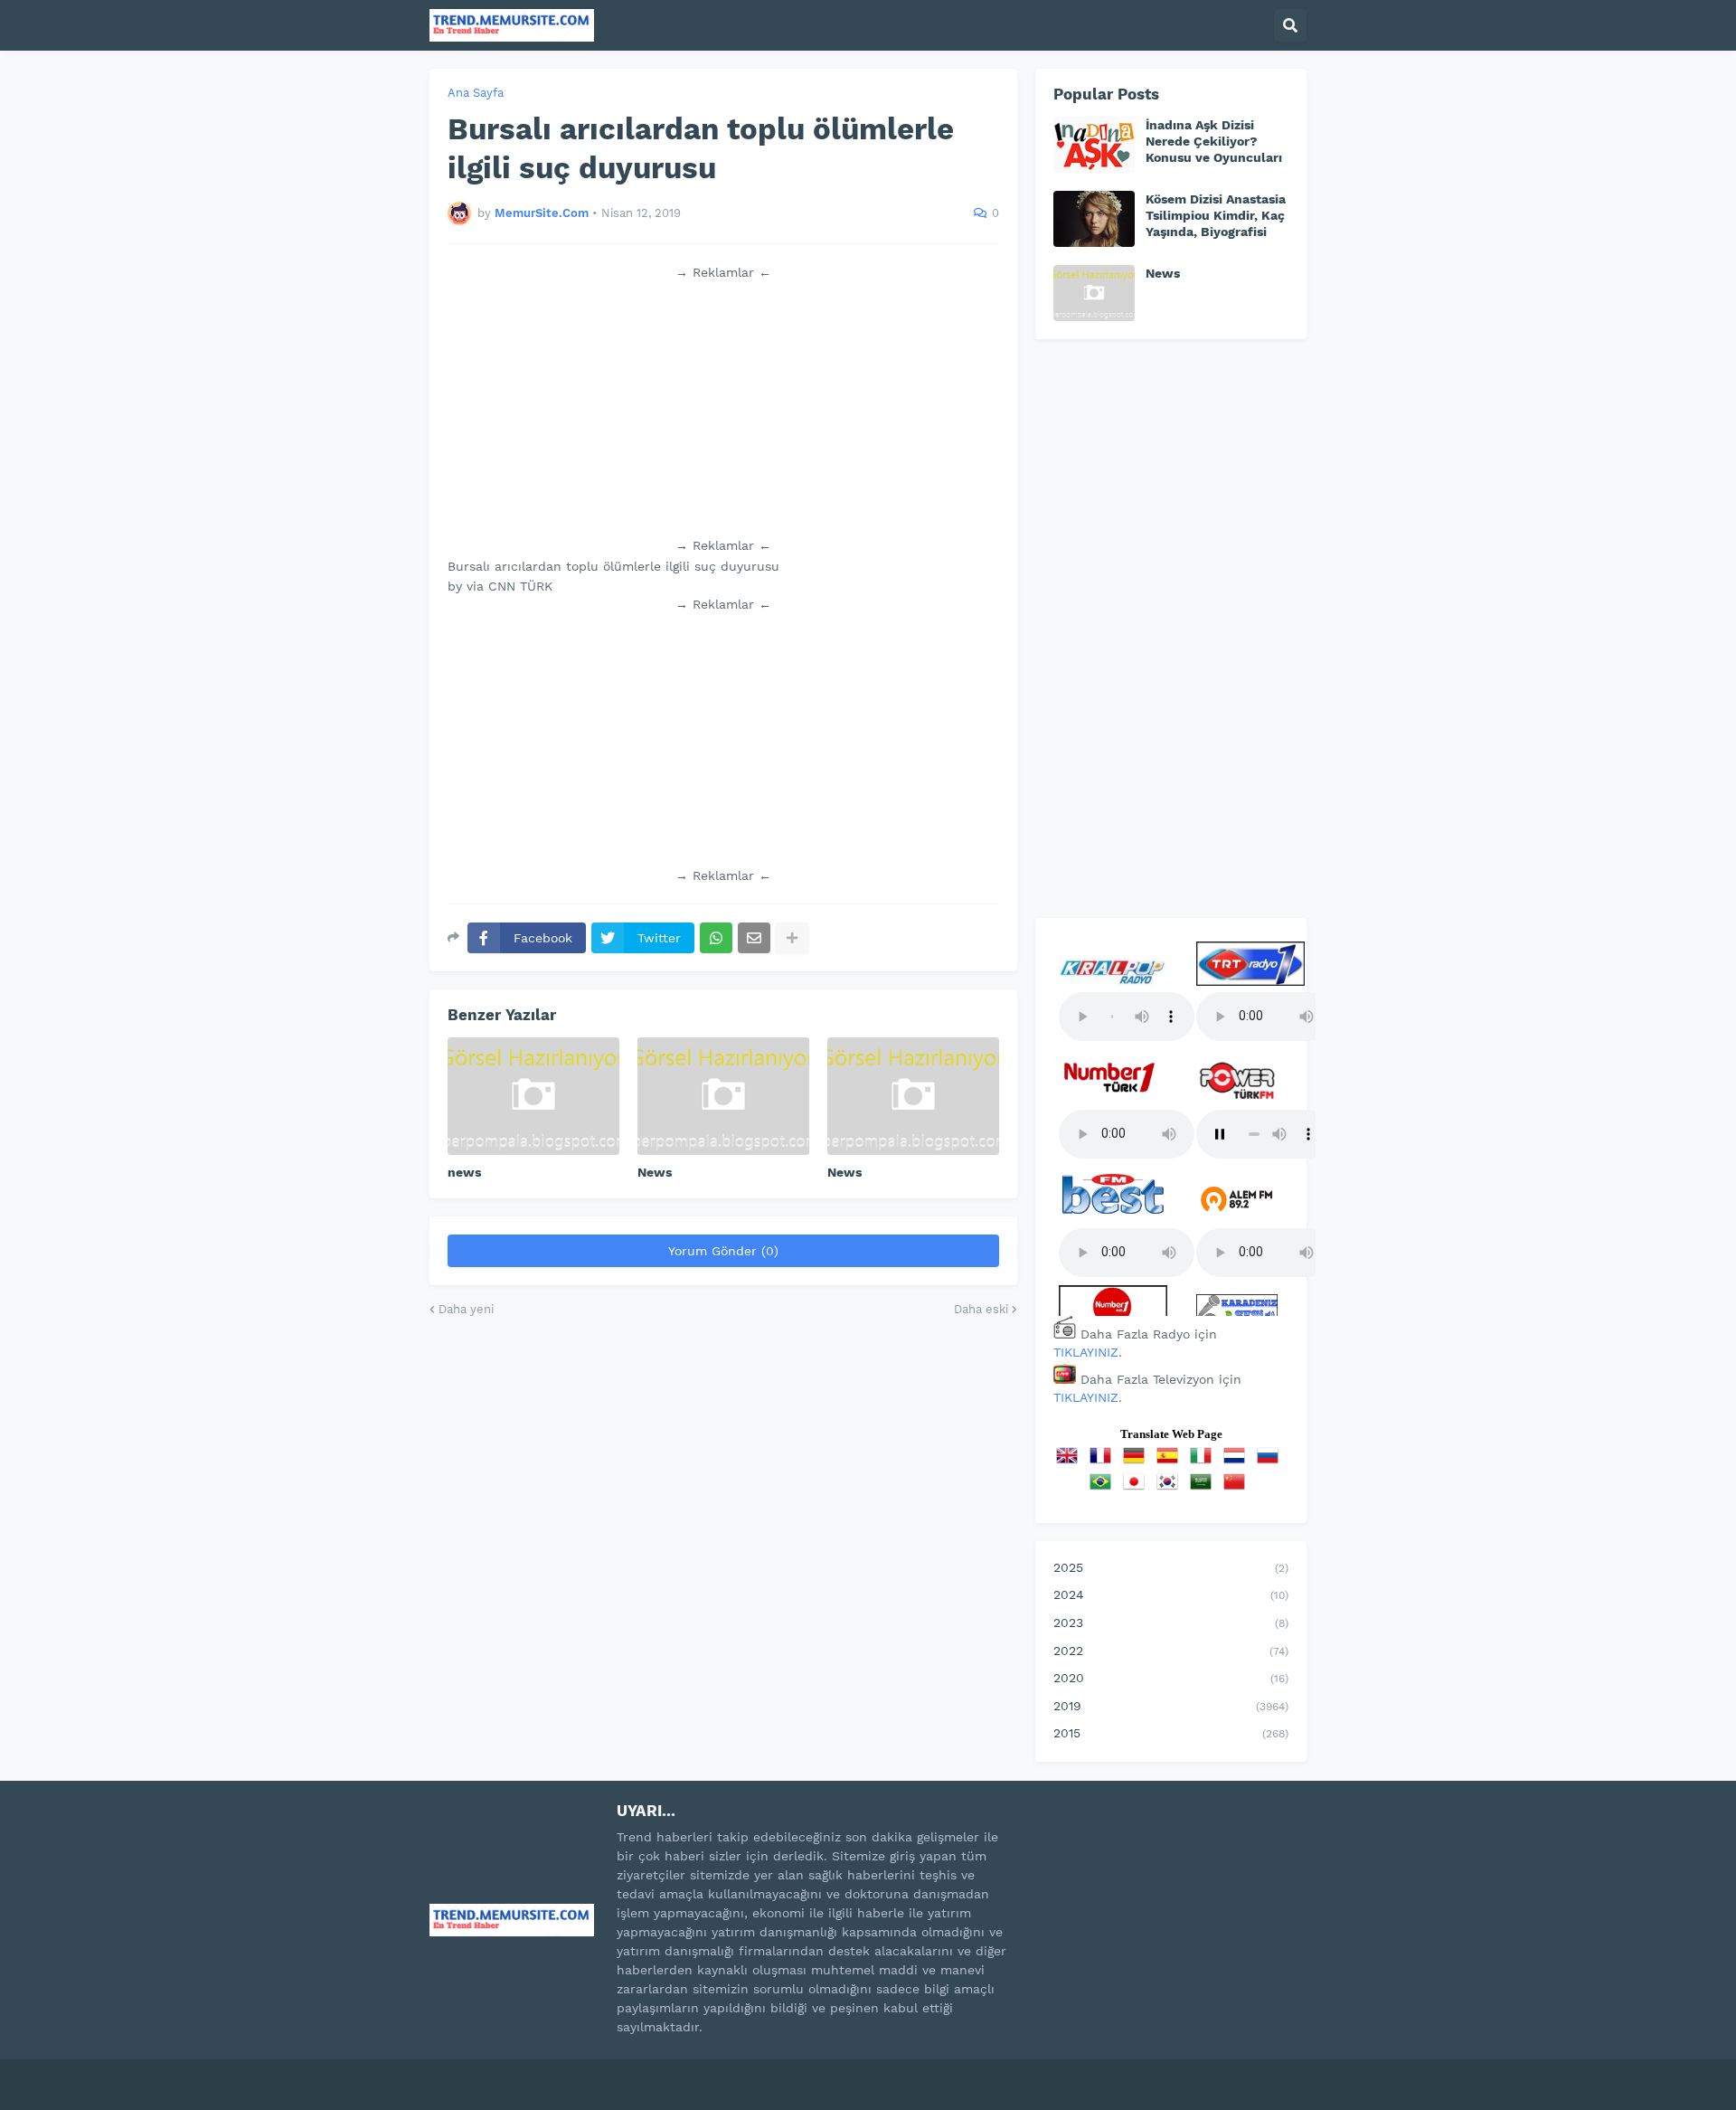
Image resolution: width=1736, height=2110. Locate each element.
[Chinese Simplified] (1238, 1488)
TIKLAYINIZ (1086, 1352)
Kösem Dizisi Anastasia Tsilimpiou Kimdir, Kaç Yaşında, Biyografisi (1216, 215)
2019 (1171, 1706)
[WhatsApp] (716, 938)
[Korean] (1171, 1488)
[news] (533, 1096)
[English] (1071, 1462)
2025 (1171, 1567)
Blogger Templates (624, 2073)
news (464, 1172)
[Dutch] (1238, 1462)
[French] (1104, 1462)
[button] (1290, 25)
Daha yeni (466, 1309)
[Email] (754, 938)
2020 (1171, 1678)
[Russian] (1271, 1462)
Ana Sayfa (476, 93)
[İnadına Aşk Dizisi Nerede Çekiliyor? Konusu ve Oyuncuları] (1094, 145)
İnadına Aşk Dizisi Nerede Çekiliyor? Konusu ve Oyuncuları (1214, 141)
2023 (1171, 1623)
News (655, 1172)
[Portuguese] (1104, 1488)
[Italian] (1204, 1462)
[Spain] (1171, 1462)
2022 (1171, 1651)
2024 (1171, 1594)
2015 (1171, 1733)
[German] (1137, 1462)
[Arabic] (1204, 1488)
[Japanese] (1137, 1488)
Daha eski (981, 1309)
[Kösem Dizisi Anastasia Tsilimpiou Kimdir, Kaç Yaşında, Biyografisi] (1094, 219)
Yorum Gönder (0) (723, 1251)
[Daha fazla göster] (792, 938)
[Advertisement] (723, 409)
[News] (723, 1096)
